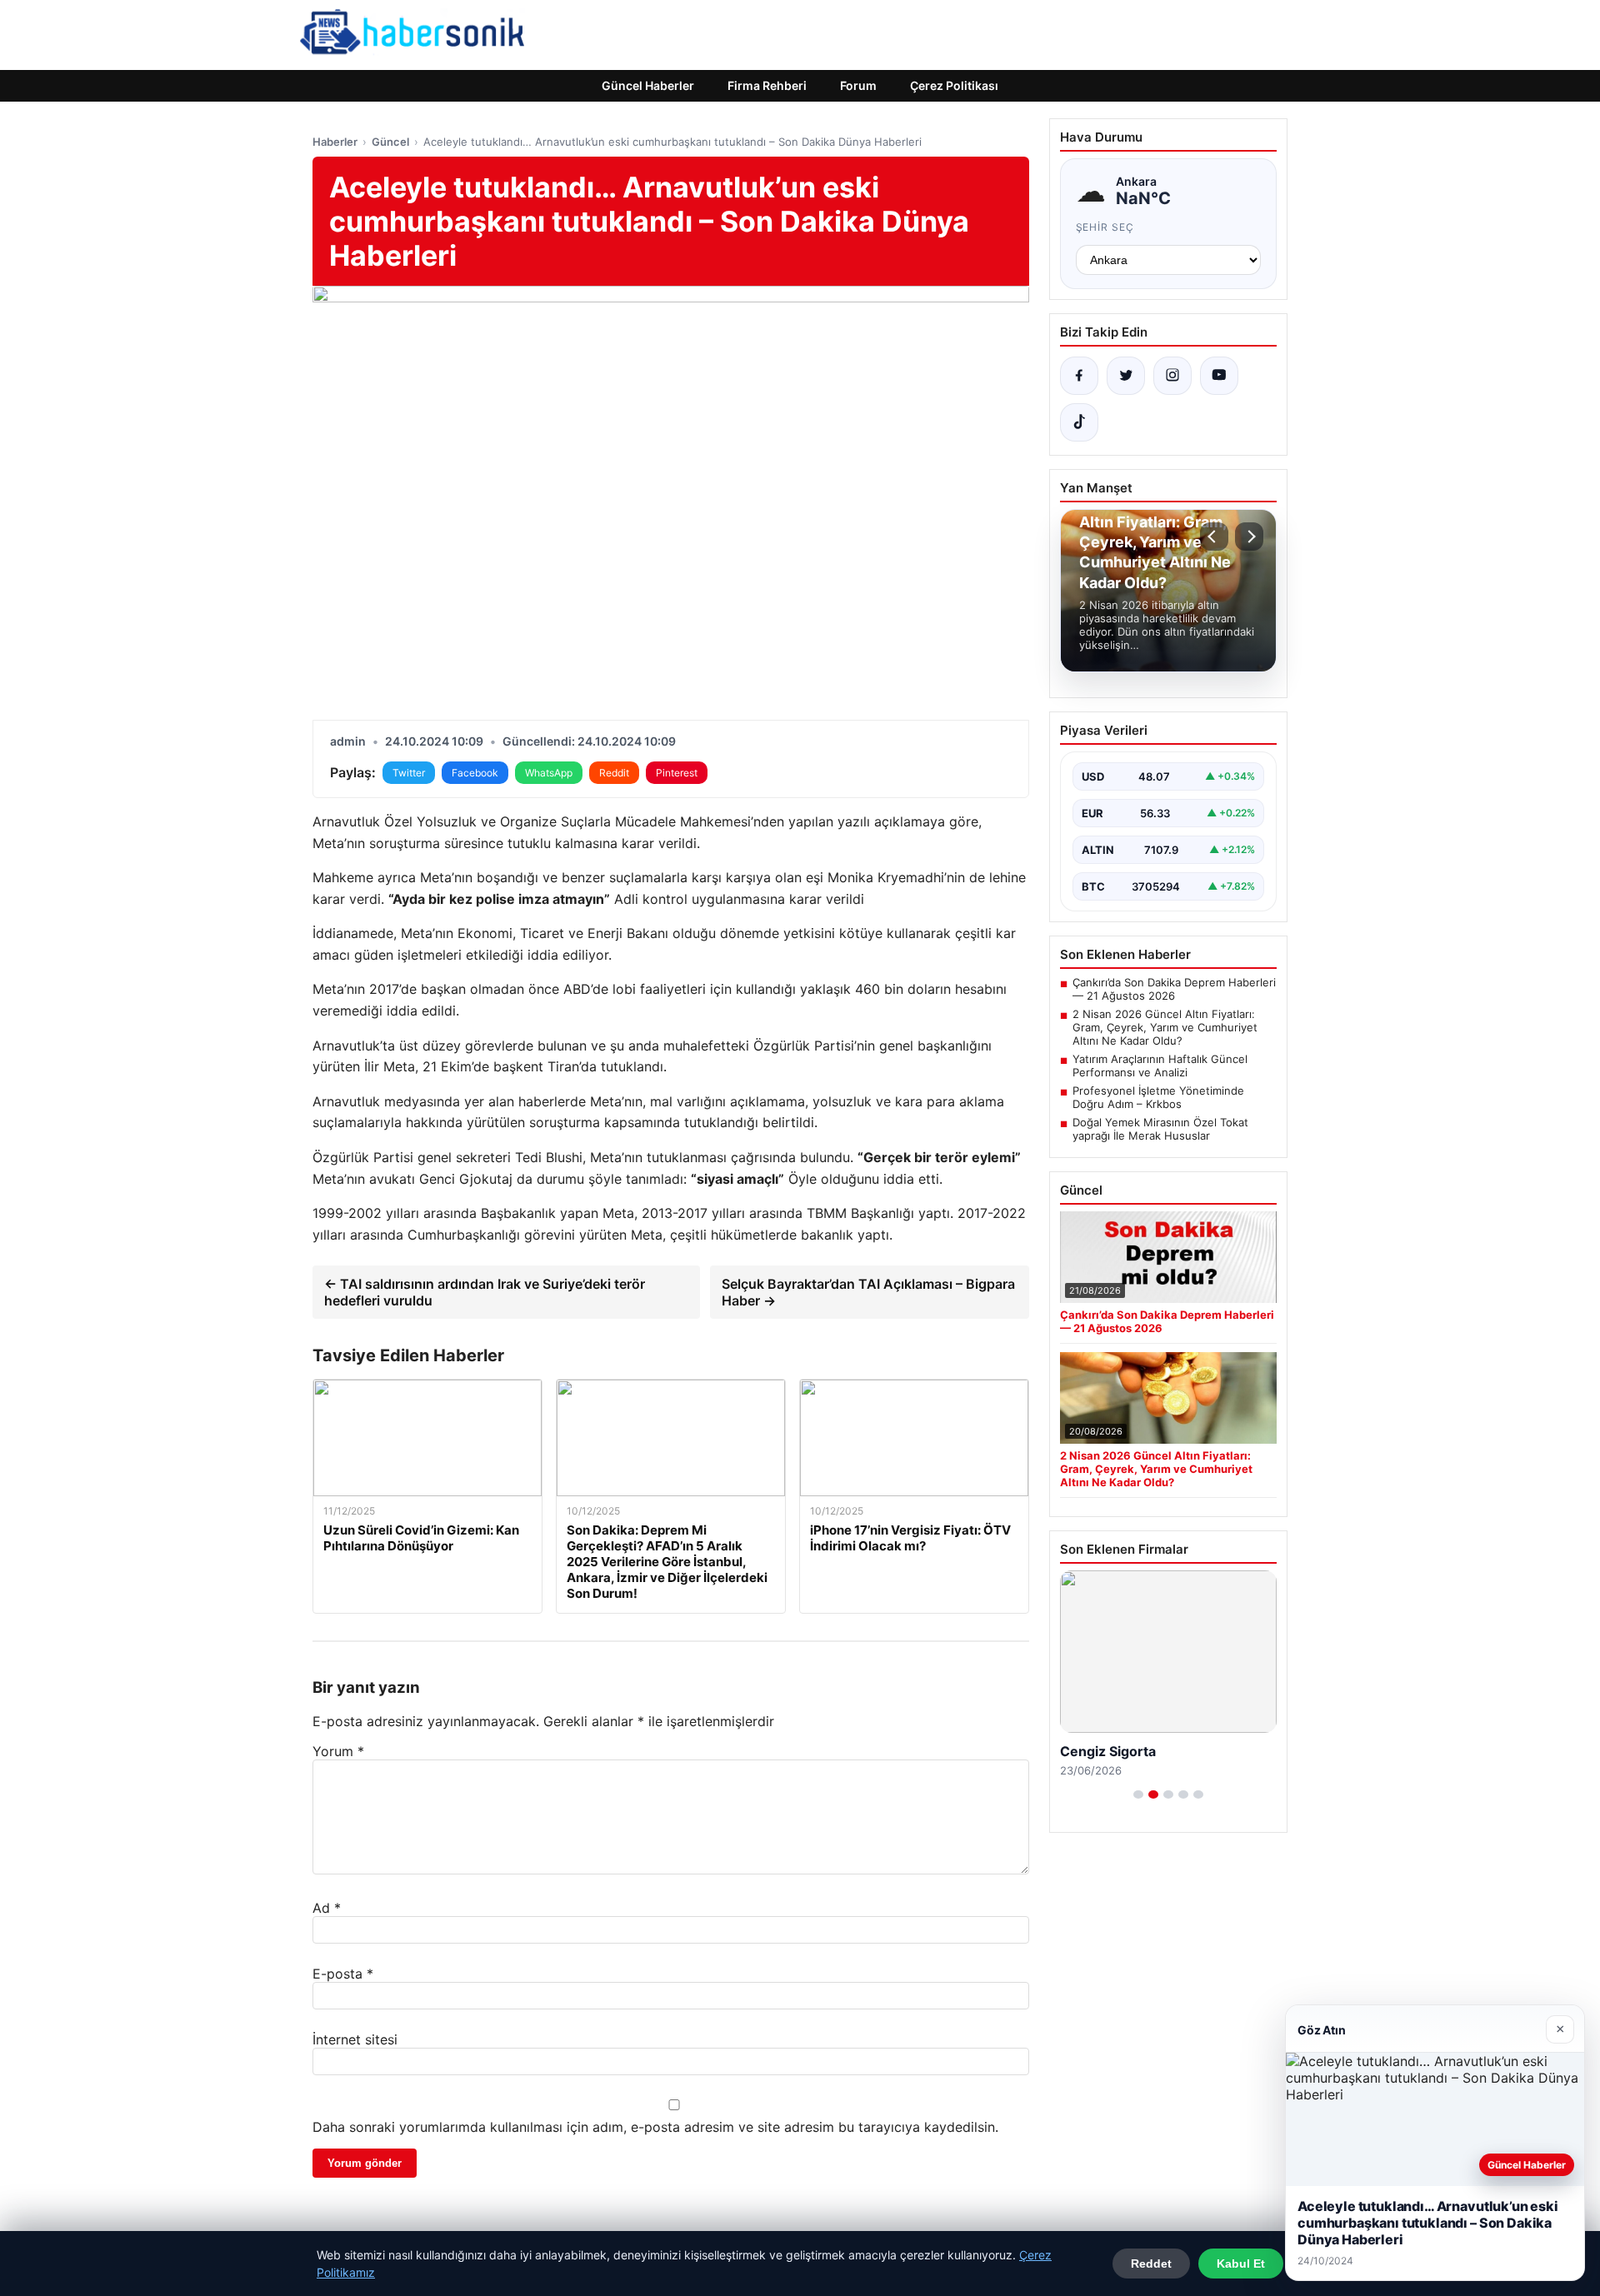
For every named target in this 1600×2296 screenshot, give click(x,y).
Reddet (1151, 2264)
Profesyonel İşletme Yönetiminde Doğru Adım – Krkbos (1158, 1097)
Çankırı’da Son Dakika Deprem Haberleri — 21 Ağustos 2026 (1174, 989)
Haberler (335, 142)
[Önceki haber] (1214, 537)
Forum (858, 85)
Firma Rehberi (767, 85)
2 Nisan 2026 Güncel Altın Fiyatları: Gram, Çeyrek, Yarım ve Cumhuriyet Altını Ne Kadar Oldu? (1165, 1027)
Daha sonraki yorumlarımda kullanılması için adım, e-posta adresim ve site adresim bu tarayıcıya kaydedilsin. (655, 2127)
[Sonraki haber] (1249, 537)
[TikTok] (1079, 422)
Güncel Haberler (648, 85)
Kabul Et (1241, 2264)
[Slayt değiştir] (1138, 1794)
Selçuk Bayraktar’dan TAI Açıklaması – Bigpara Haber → (868, 1292)
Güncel (390, 142)
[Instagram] (1172, 376)
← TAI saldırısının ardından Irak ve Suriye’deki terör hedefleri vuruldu (485, 1292)
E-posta (343, 1974)
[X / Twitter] (1126, 376)
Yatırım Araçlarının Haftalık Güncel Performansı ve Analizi (1160, 1066)
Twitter (409, 773)
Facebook (475, 773)
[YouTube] (1219, 376)
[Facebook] (1079, 376)
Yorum (338, 1751)
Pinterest (677, 773)
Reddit (614, 773)
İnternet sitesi (355, 2039)
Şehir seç (1105, 227)
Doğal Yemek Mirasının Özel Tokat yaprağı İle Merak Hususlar (1160, 1129)
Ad (327, 1908)
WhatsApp (549, 773)
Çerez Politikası (954, 85)
